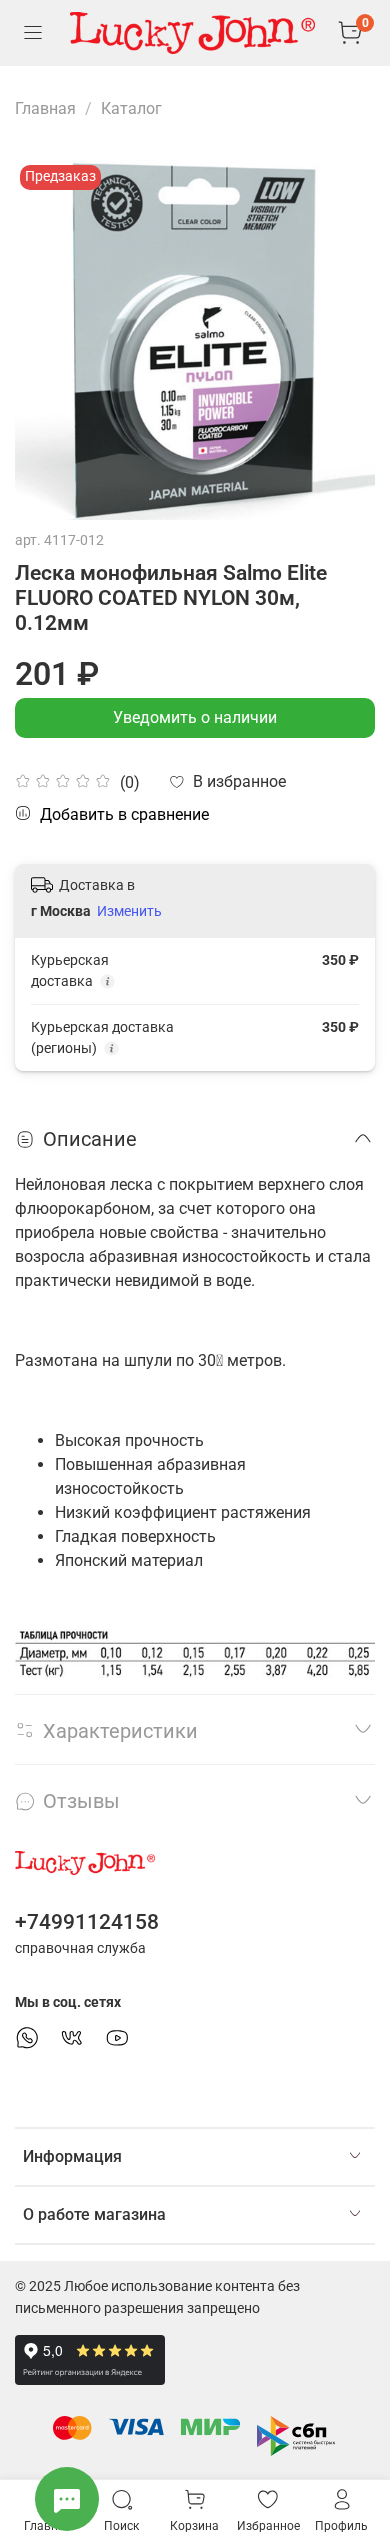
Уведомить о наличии (195, 717)
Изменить (129, 911)
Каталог (131, 108)
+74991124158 (87, 1922)
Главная (45, 108)
